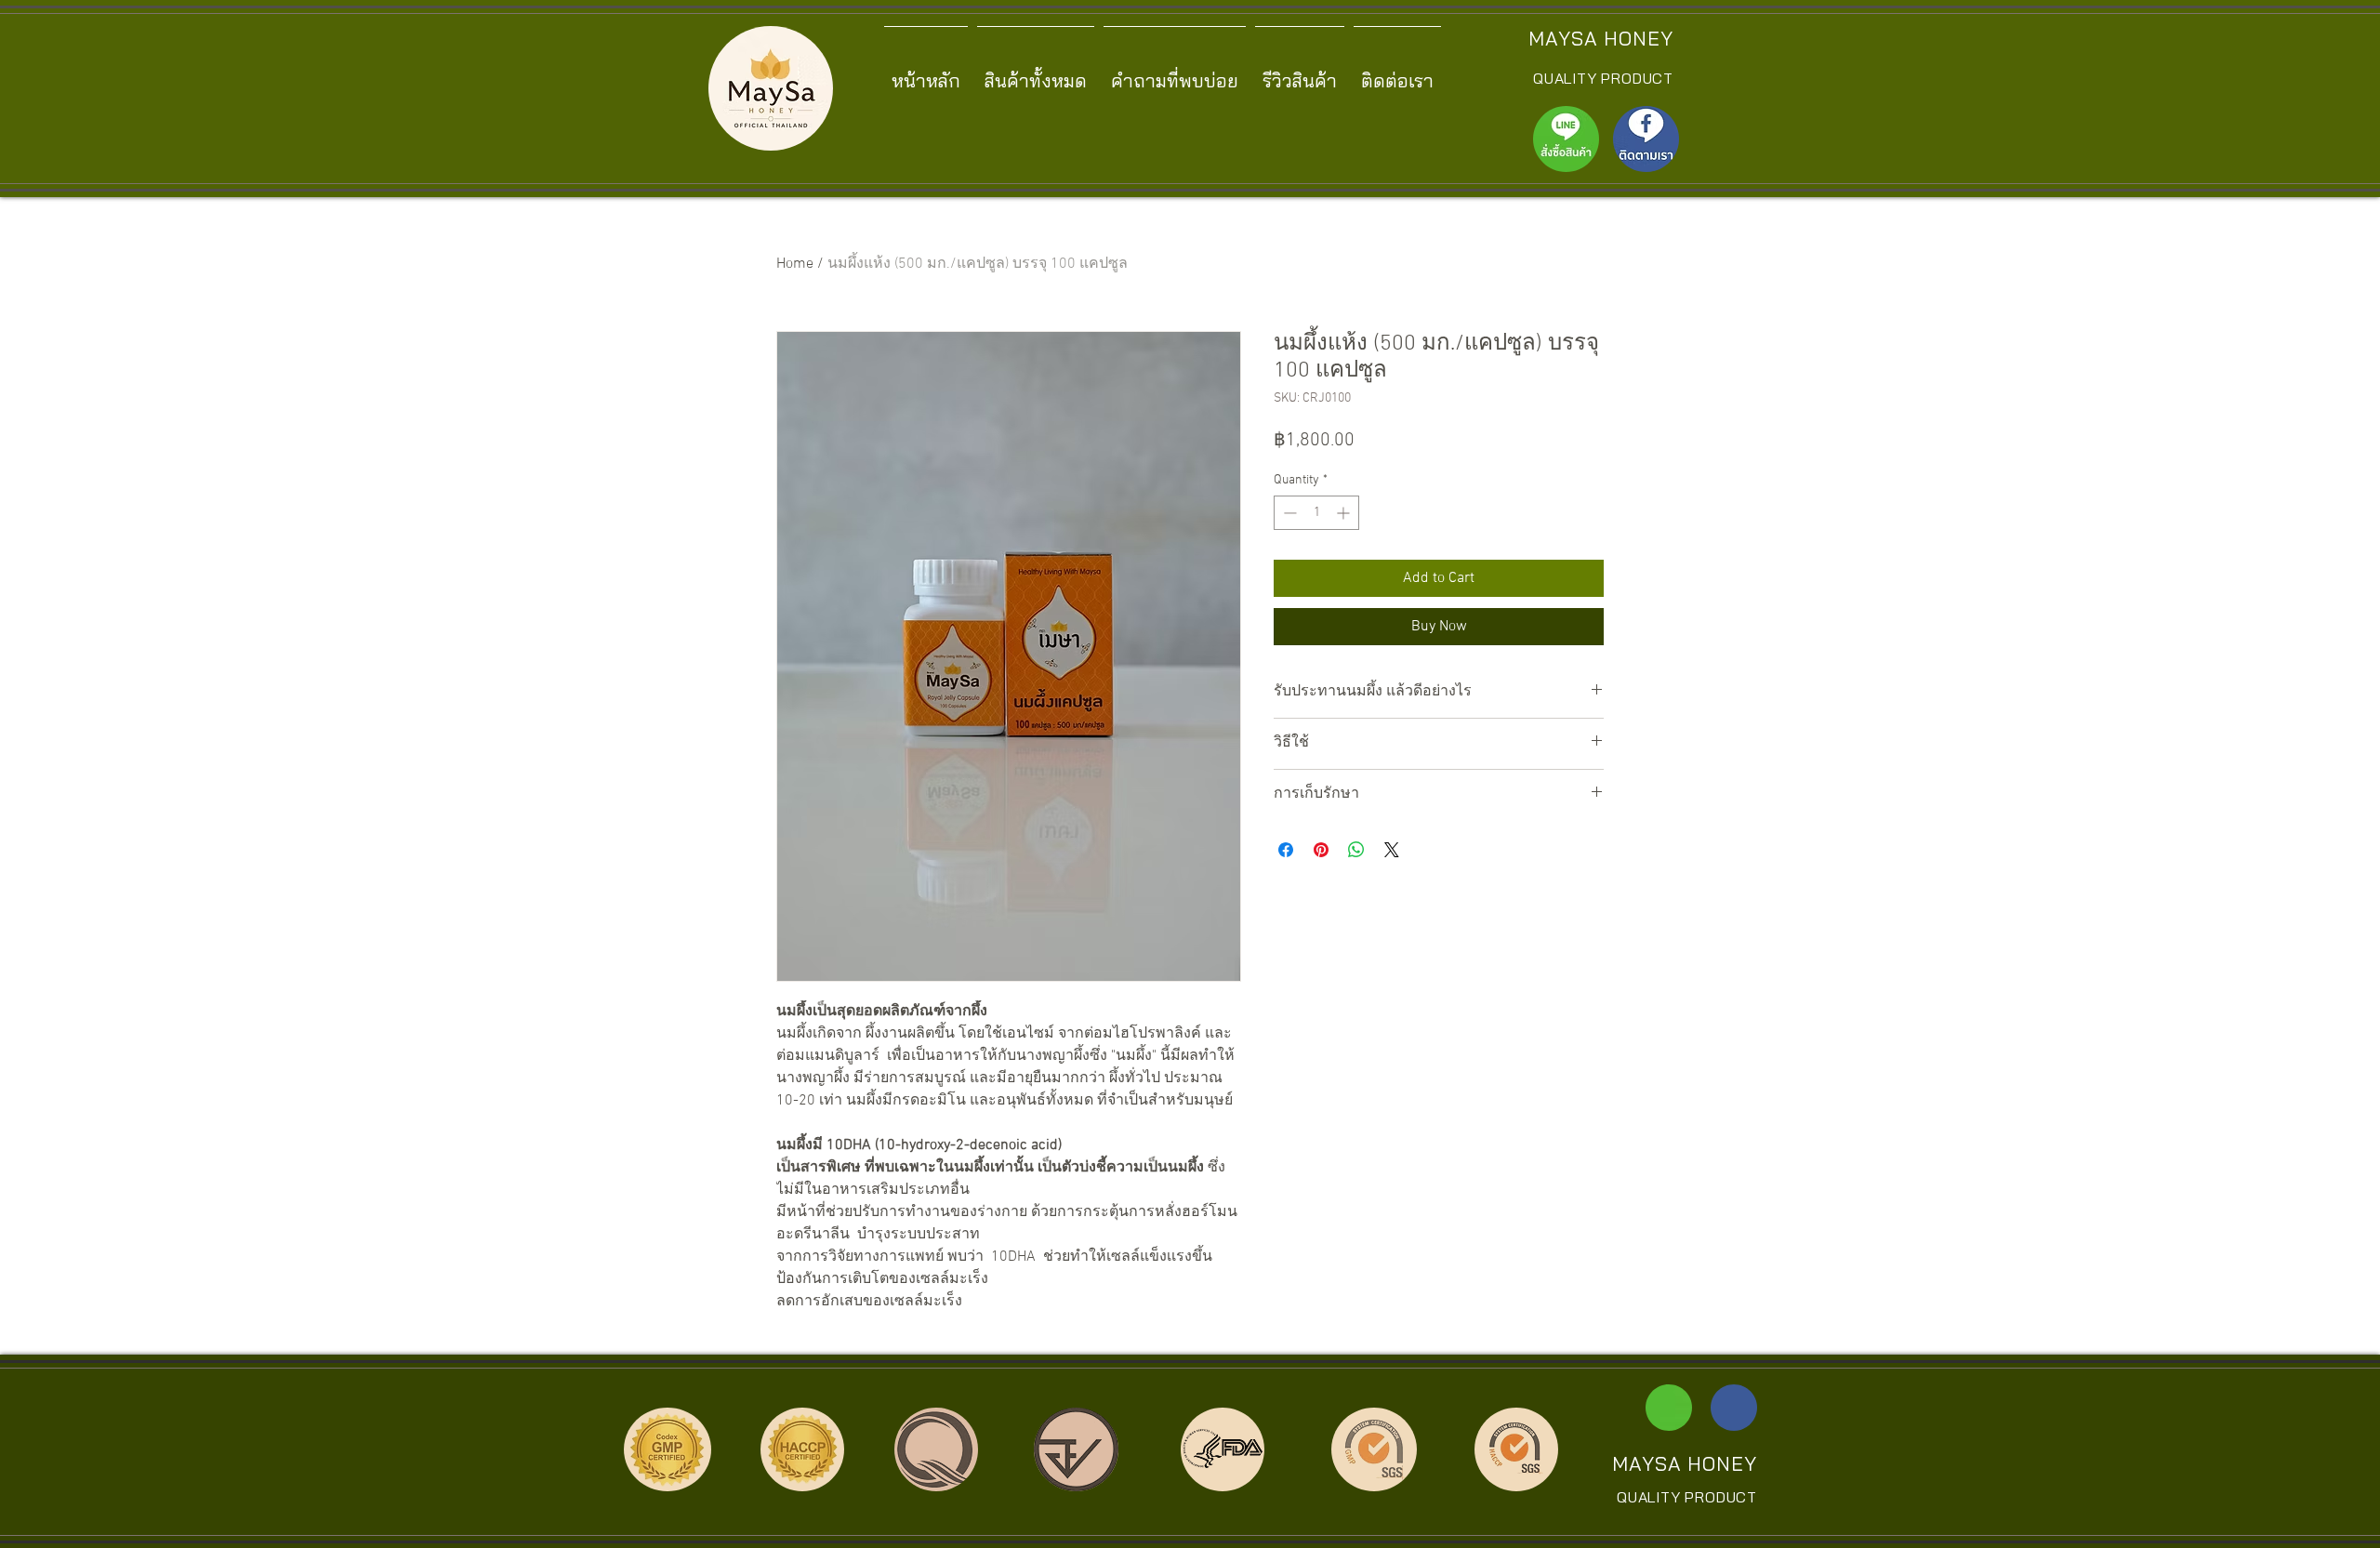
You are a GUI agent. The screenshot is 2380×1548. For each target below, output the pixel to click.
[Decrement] (1288, 513)
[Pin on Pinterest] (1321, 850)
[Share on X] (1392, 850)
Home (795, 264)
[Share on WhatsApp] (1356, 850)
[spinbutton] (1316, 513)
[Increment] (1345, 513)
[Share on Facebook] (1286, 850)
